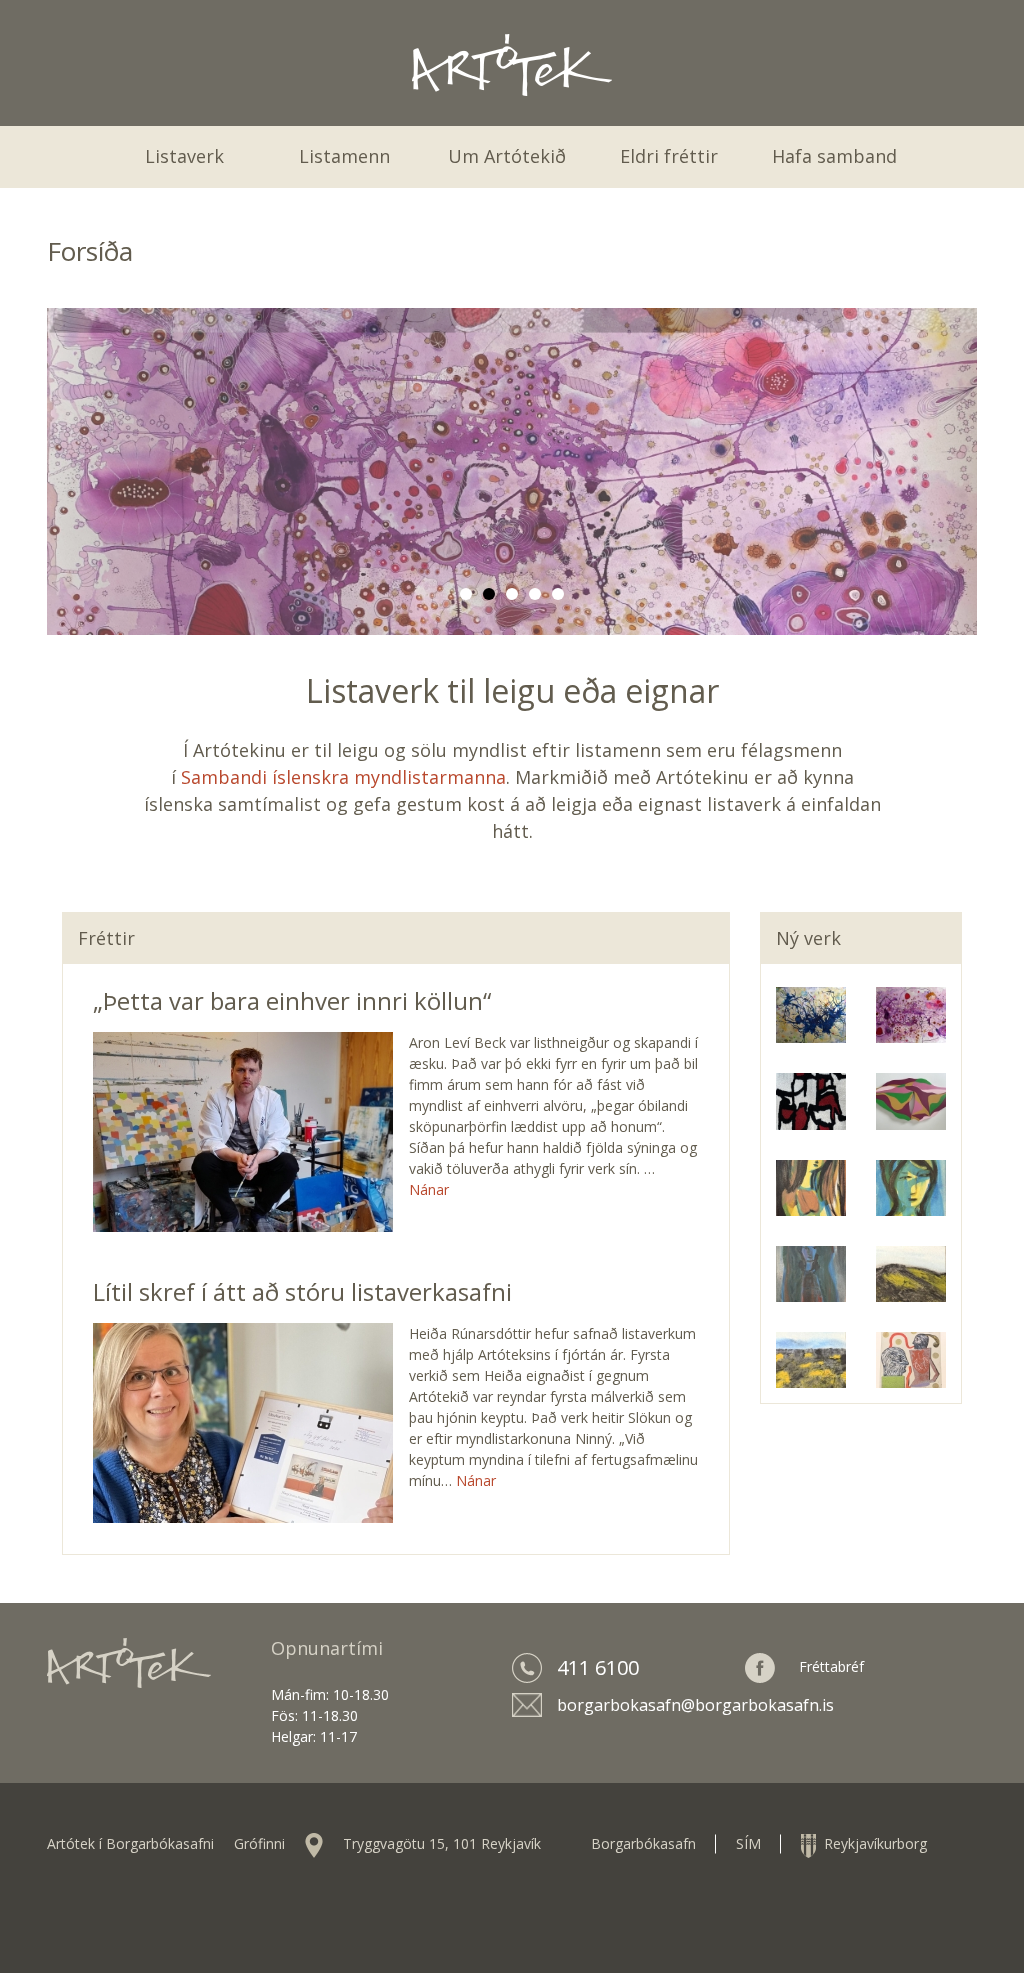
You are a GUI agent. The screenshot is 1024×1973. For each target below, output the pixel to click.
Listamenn (344, 156)
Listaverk (184, 156)
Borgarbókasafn (643, 1843)
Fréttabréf (831, 1666)
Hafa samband (834, 156)
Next (957, 467)
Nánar (429, 1189)
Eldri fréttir (669, 156)
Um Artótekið (507, 156)
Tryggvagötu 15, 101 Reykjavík (442, 1843)
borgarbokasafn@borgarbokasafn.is (695, 1705)
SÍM (748, 1843)
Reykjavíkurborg (871, 1843)
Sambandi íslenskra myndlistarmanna (343, 777)
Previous (67, 467)
